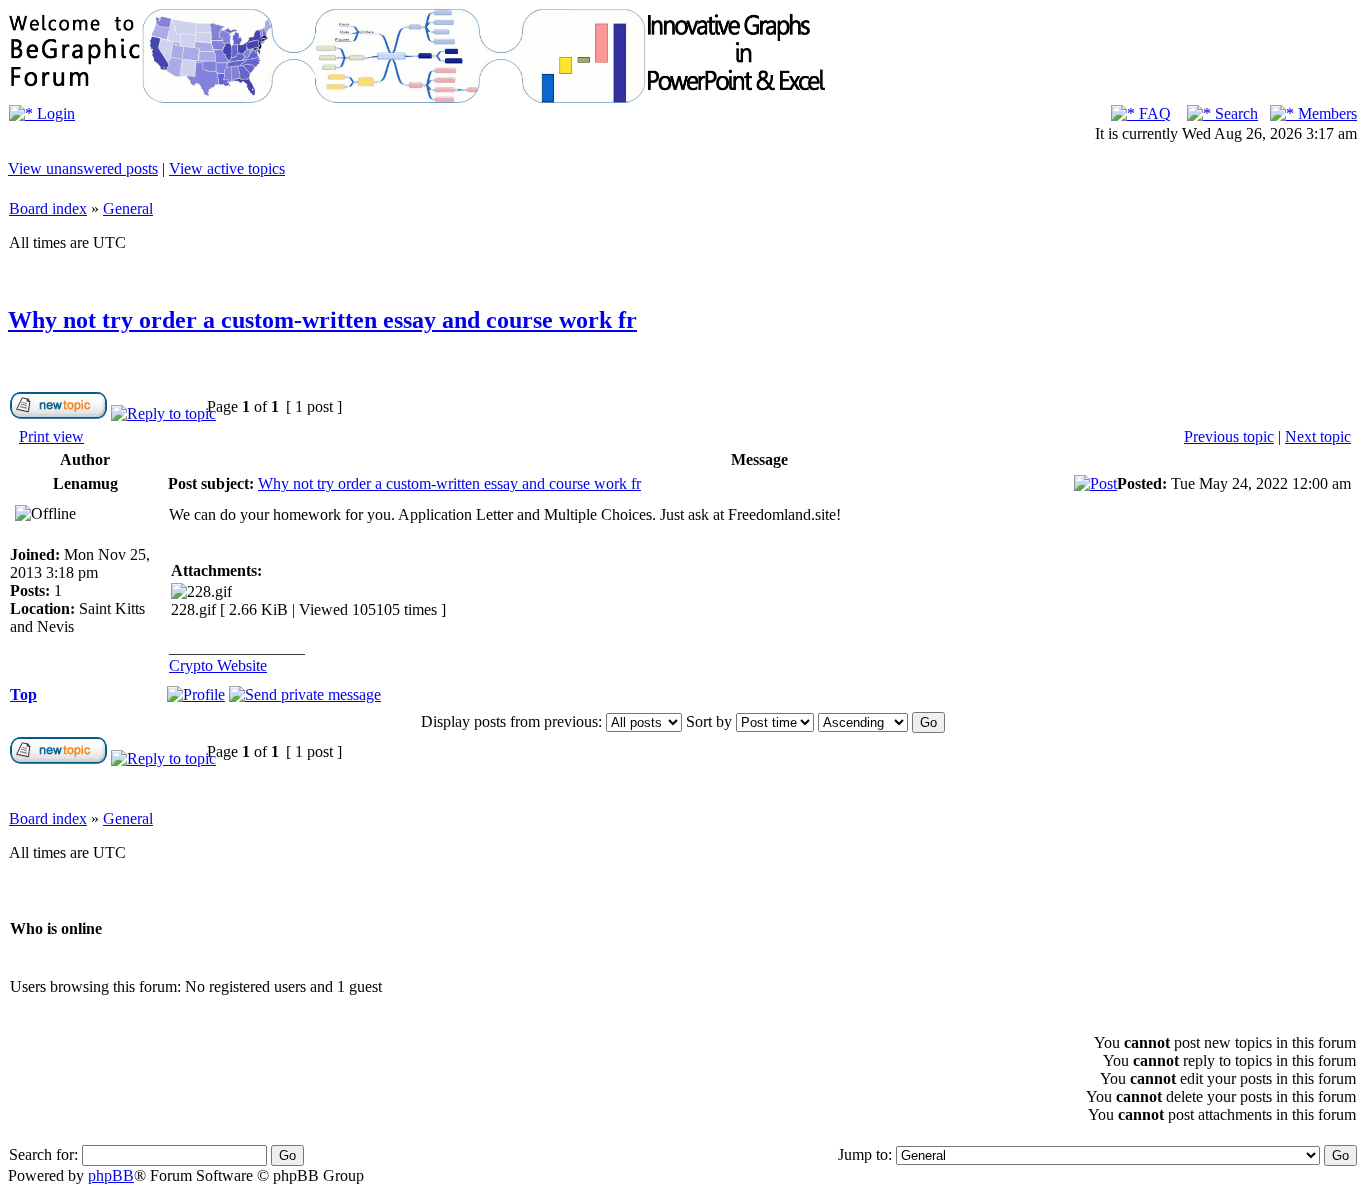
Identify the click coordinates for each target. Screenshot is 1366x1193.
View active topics (227, 168)
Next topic (1318, 436)
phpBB (111, 1175)
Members (1325, 113)
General (128, 208)
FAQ (1153, 113)
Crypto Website (218, 665)
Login (54, 113)
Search (1234, 113)
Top (23, 694)
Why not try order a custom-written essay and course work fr (322, 320)
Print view (51, 436)
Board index (48, 208)
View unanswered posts (83, 168)
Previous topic (1229, 436)
